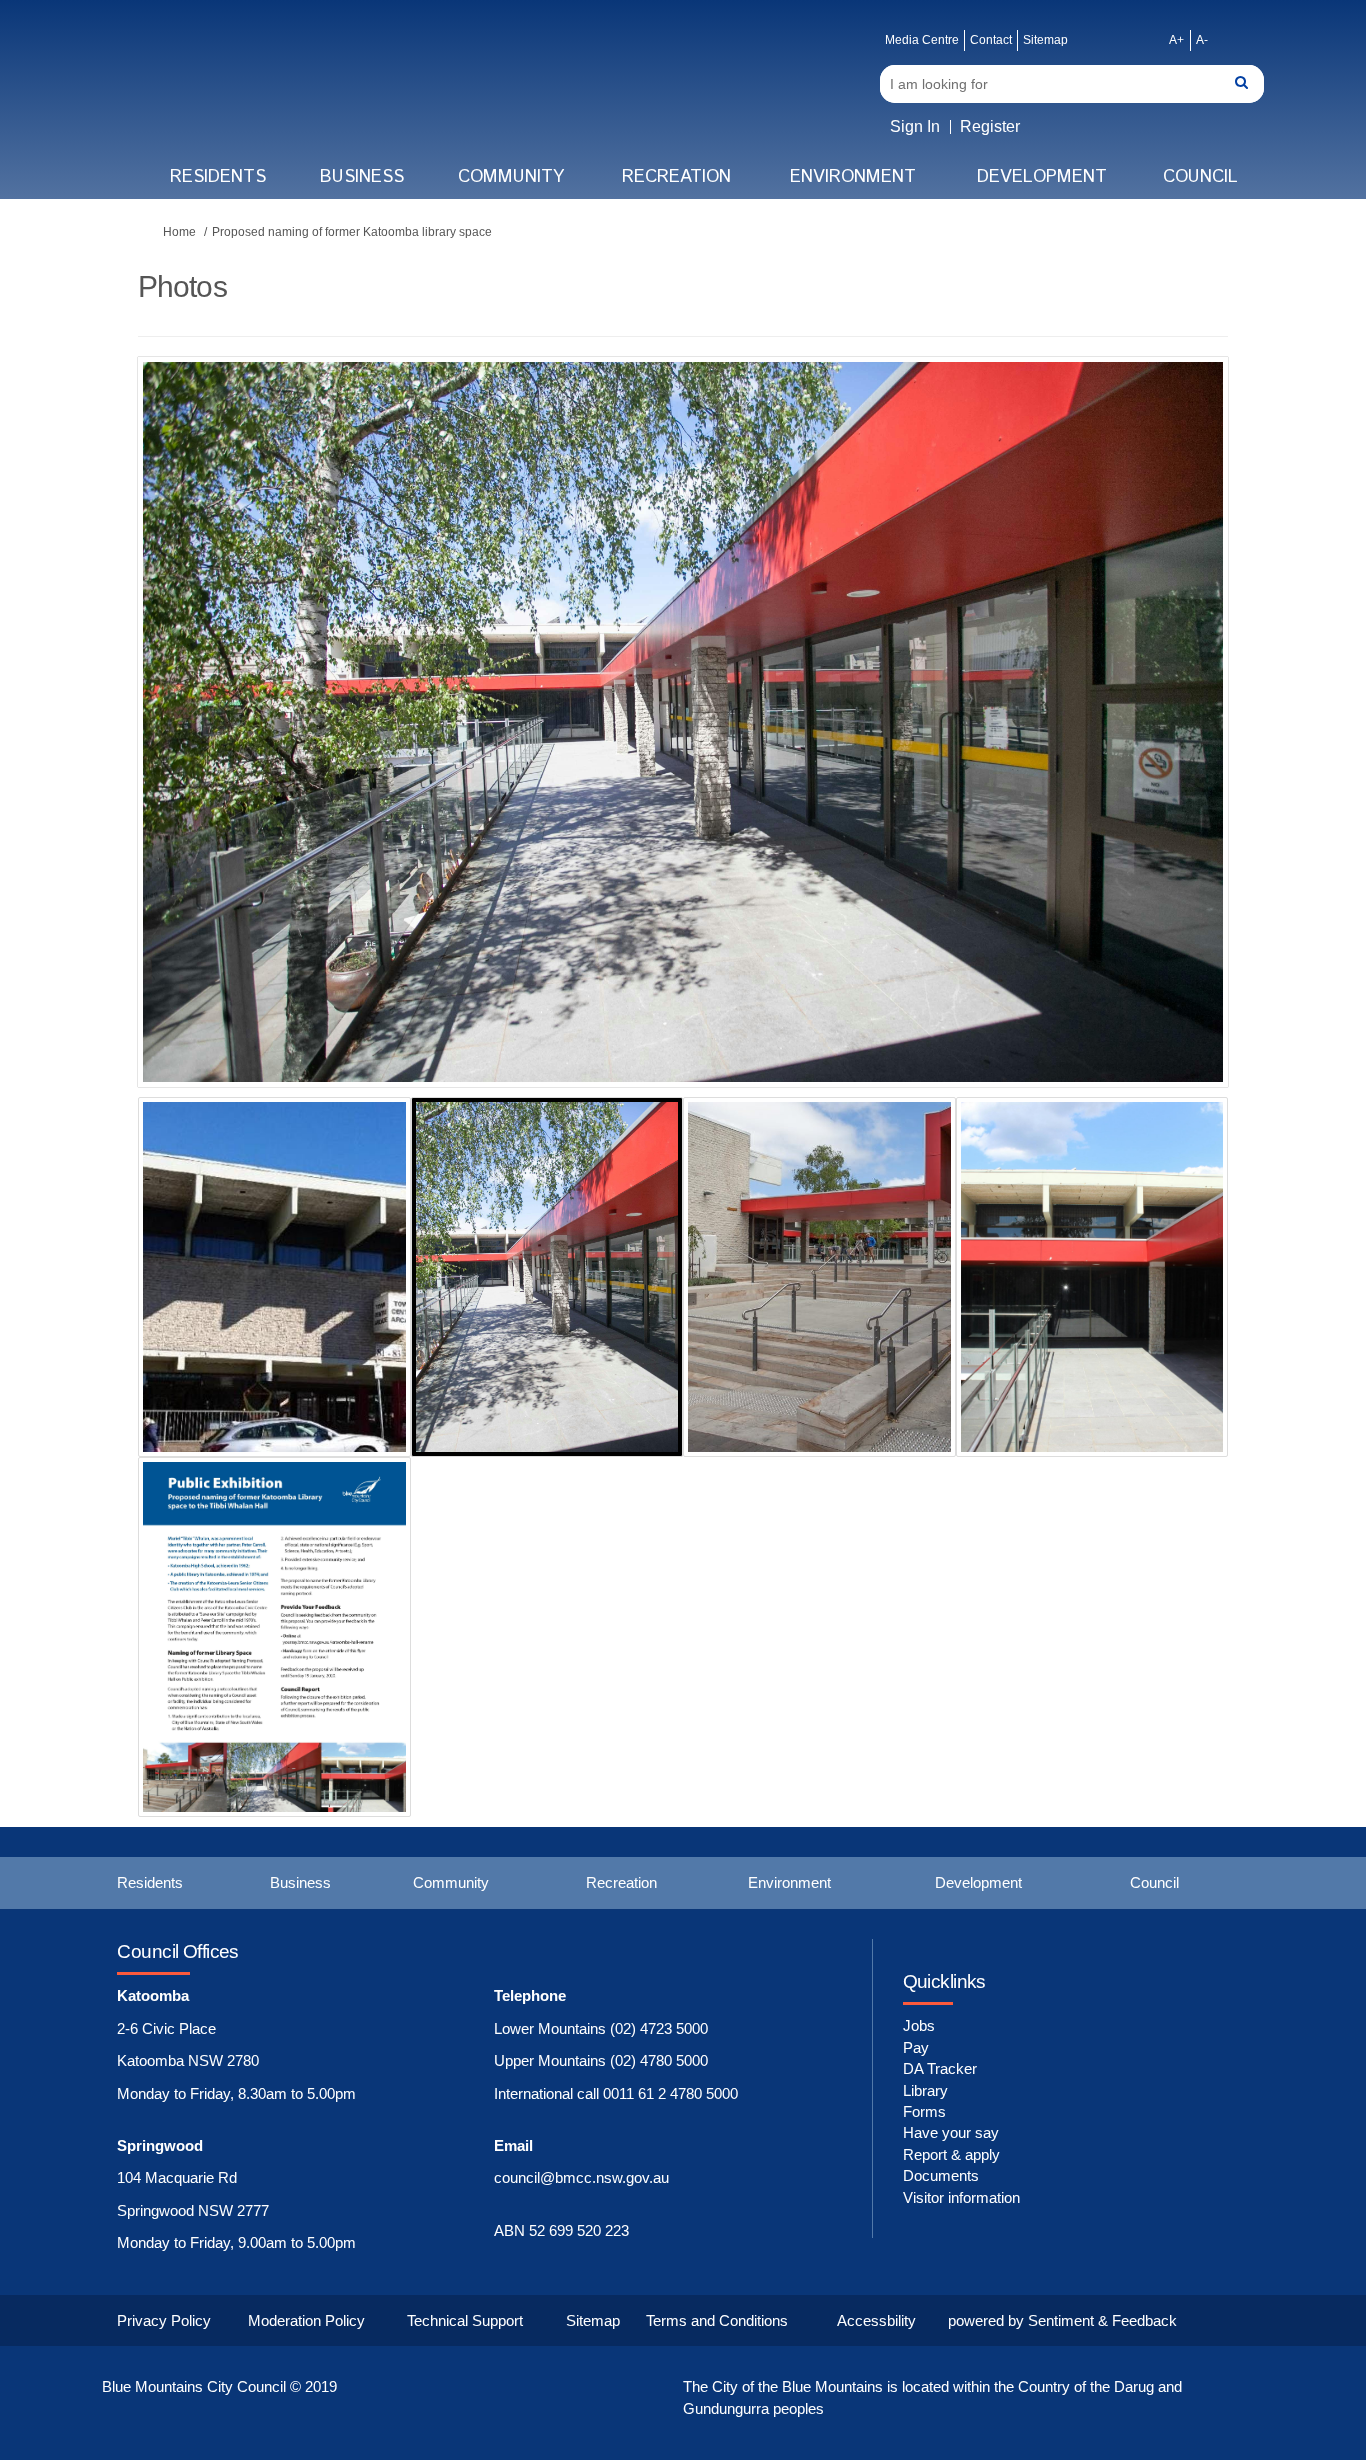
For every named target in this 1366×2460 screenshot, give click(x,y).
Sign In (915, 126)
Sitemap (1045, 40)
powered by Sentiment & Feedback (1062, 2320)
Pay (916, 2047)
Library (925, 2090)
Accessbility (876, 2320)
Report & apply (951, 2154)
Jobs (919, 2025)
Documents (941, 2175)
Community (511, 177)
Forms (924, 2111)
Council (1200, 177)
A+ (1176, 40)
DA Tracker (940, 2068)
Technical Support (465, 2320)
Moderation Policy (306, 2320)
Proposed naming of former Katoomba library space (352, 232)
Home (179, 232)
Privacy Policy (164, 2320)
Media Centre (922, 40)
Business (362, 177)
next (1158, 752)
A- (1202, 40)
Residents (218, 177)
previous (193, 752)
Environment (853, 177)
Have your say (951, 2132)
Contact (991, 40)
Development (1042, 177)
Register (990, 126)
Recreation (676, 177)
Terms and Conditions (717, 2320)
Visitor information (961, 2197)
